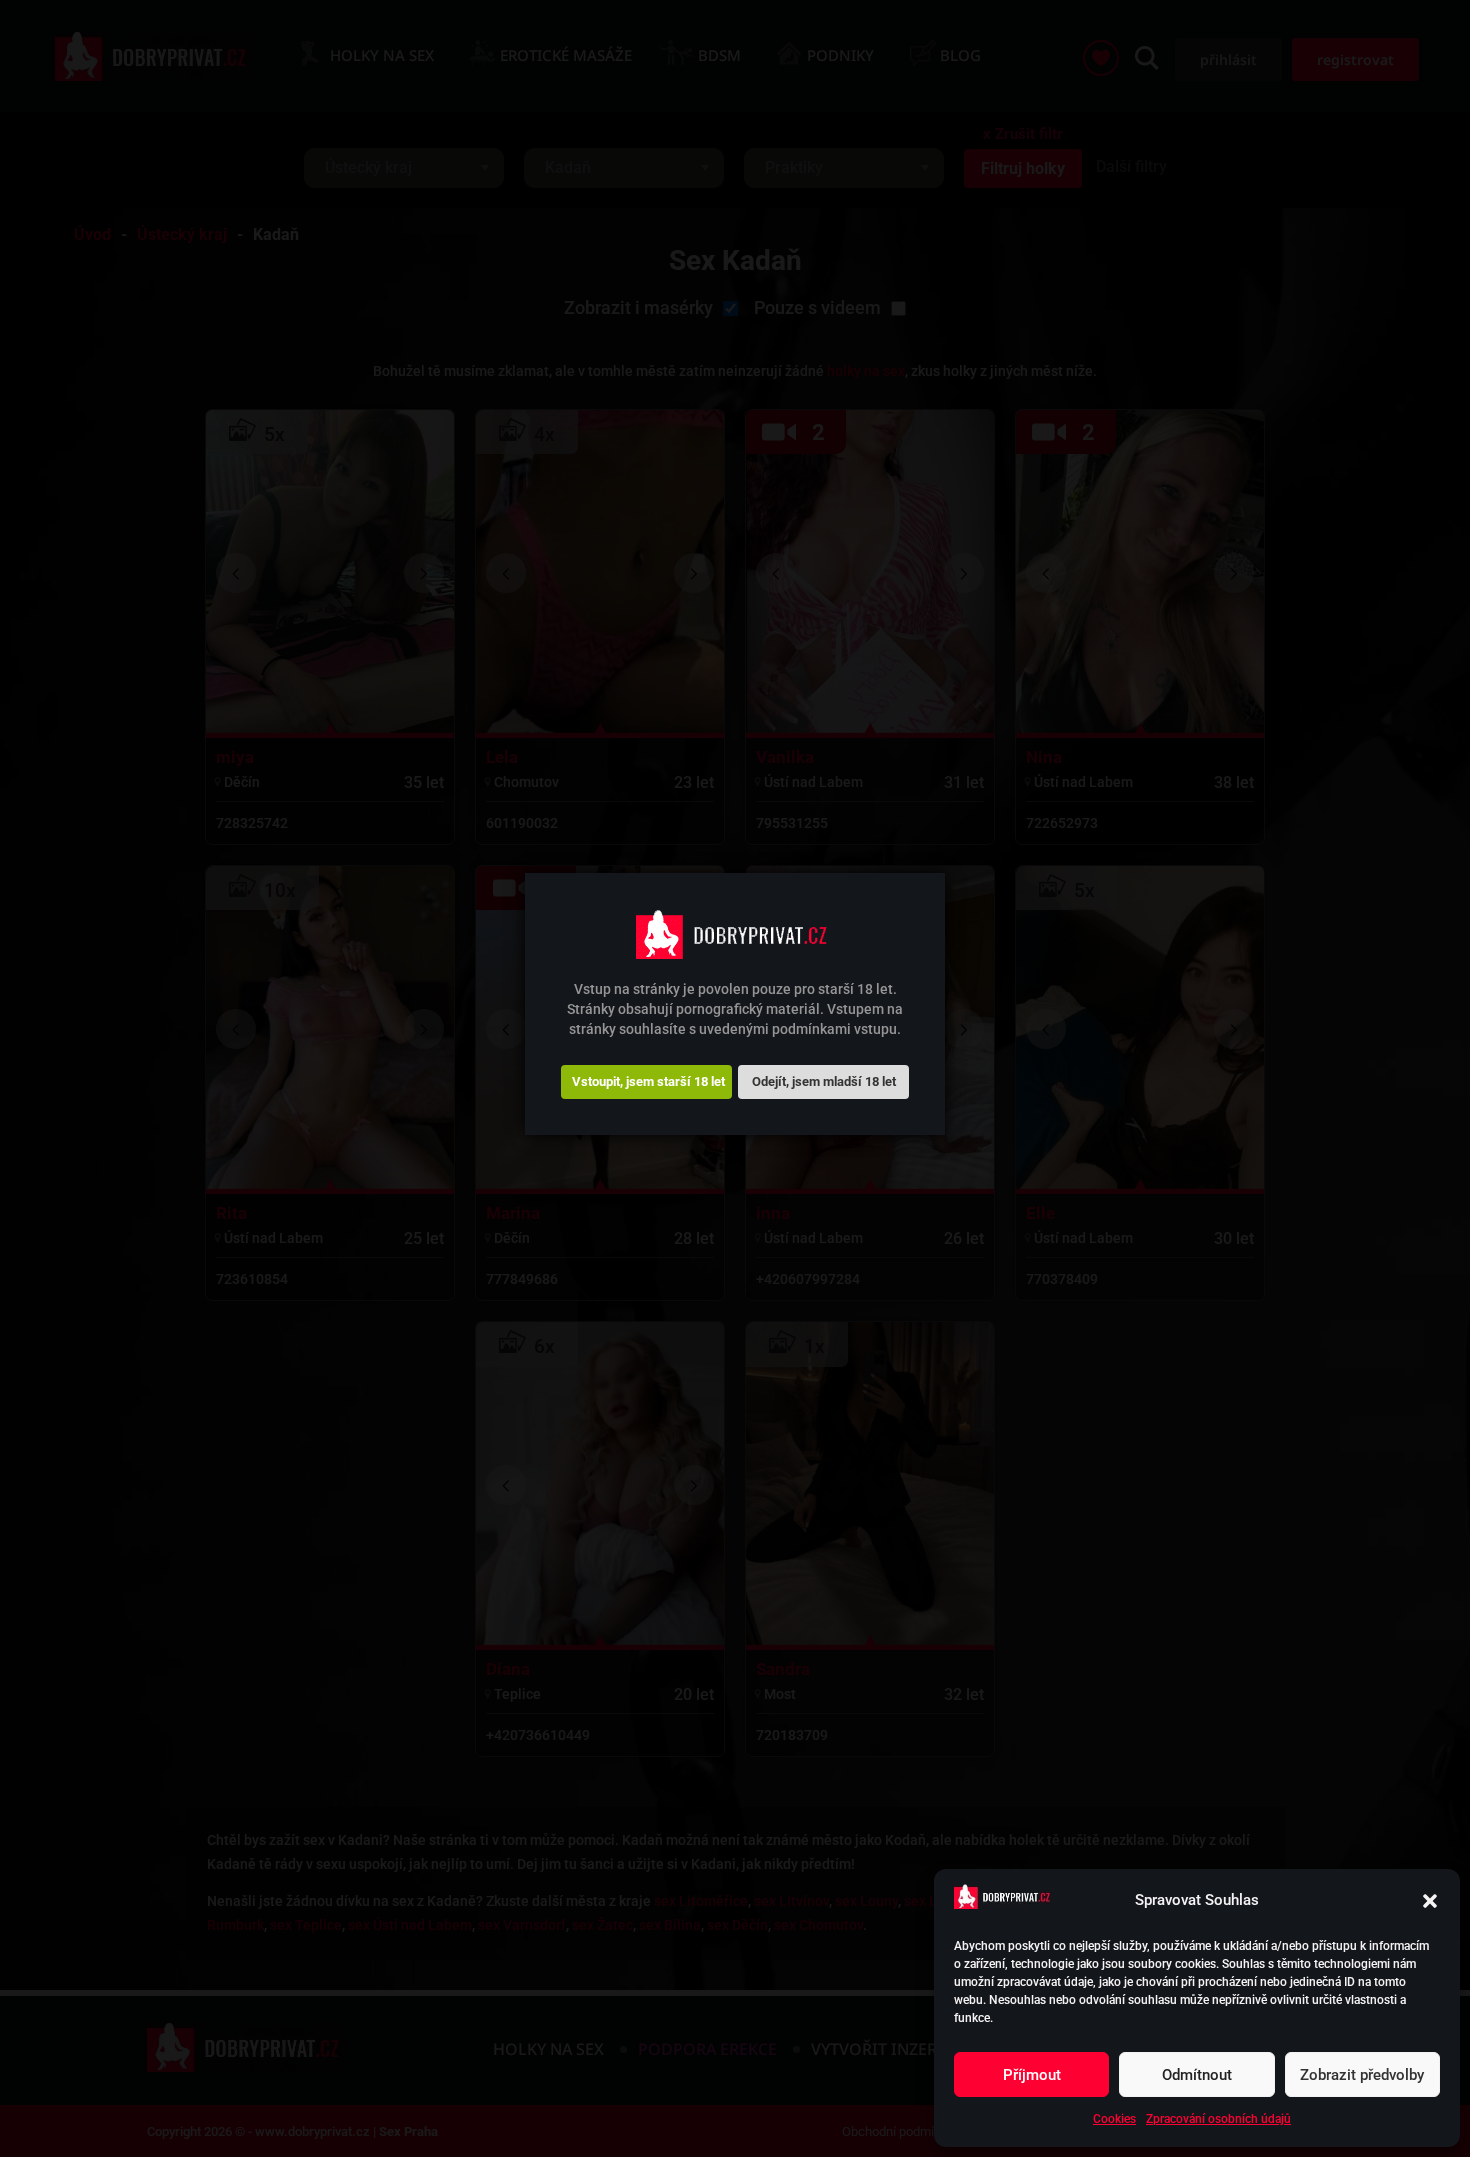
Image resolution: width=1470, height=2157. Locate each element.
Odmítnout (1197, 2075)
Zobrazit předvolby (1362, 2075)
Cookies (1114, 2119)
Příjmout (1032, 2075)
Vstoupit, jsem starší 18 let (648, 1080)
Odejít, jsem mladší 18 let (824, 1080)
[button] (1430, 1901)
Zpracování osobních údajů (1218, 2119)
